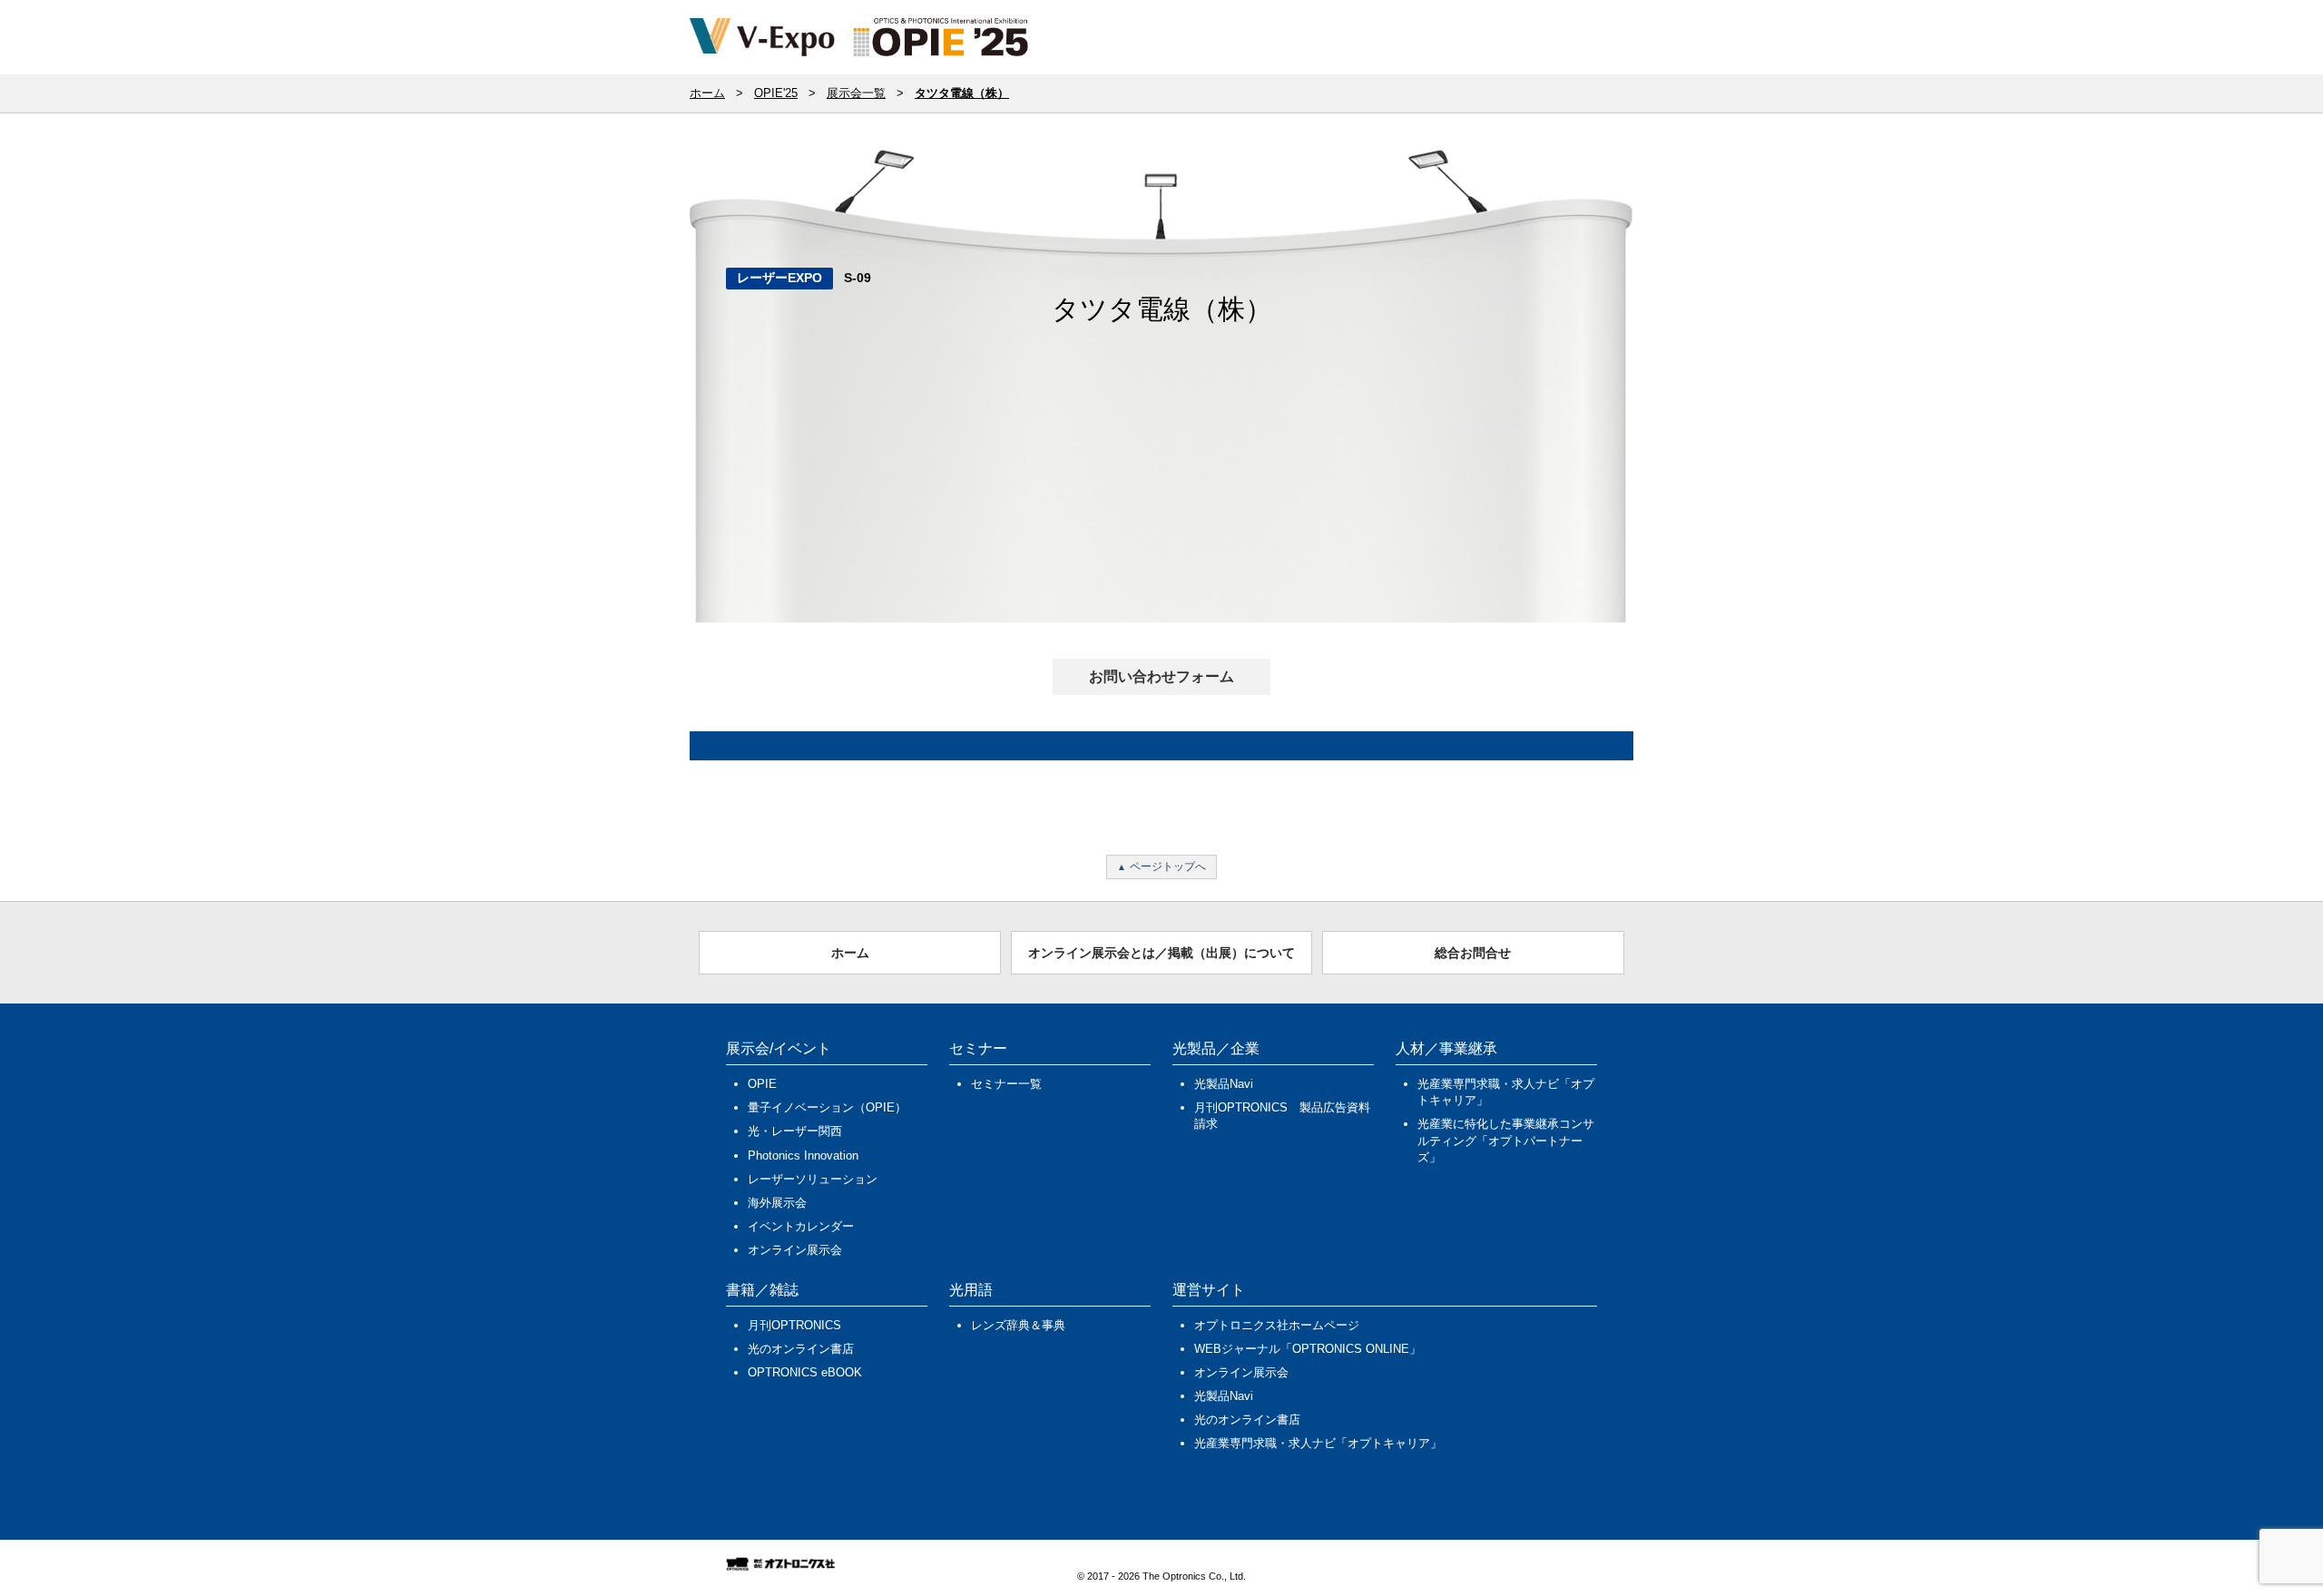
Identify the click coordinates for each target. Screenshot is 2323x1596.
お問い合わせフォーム (1161, 676)
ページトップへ (1168, 867)
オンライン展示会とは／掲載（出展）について (1161, 953)
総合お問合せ (1473, 953)
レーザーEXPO (779, 278)
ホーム (850, 953)
